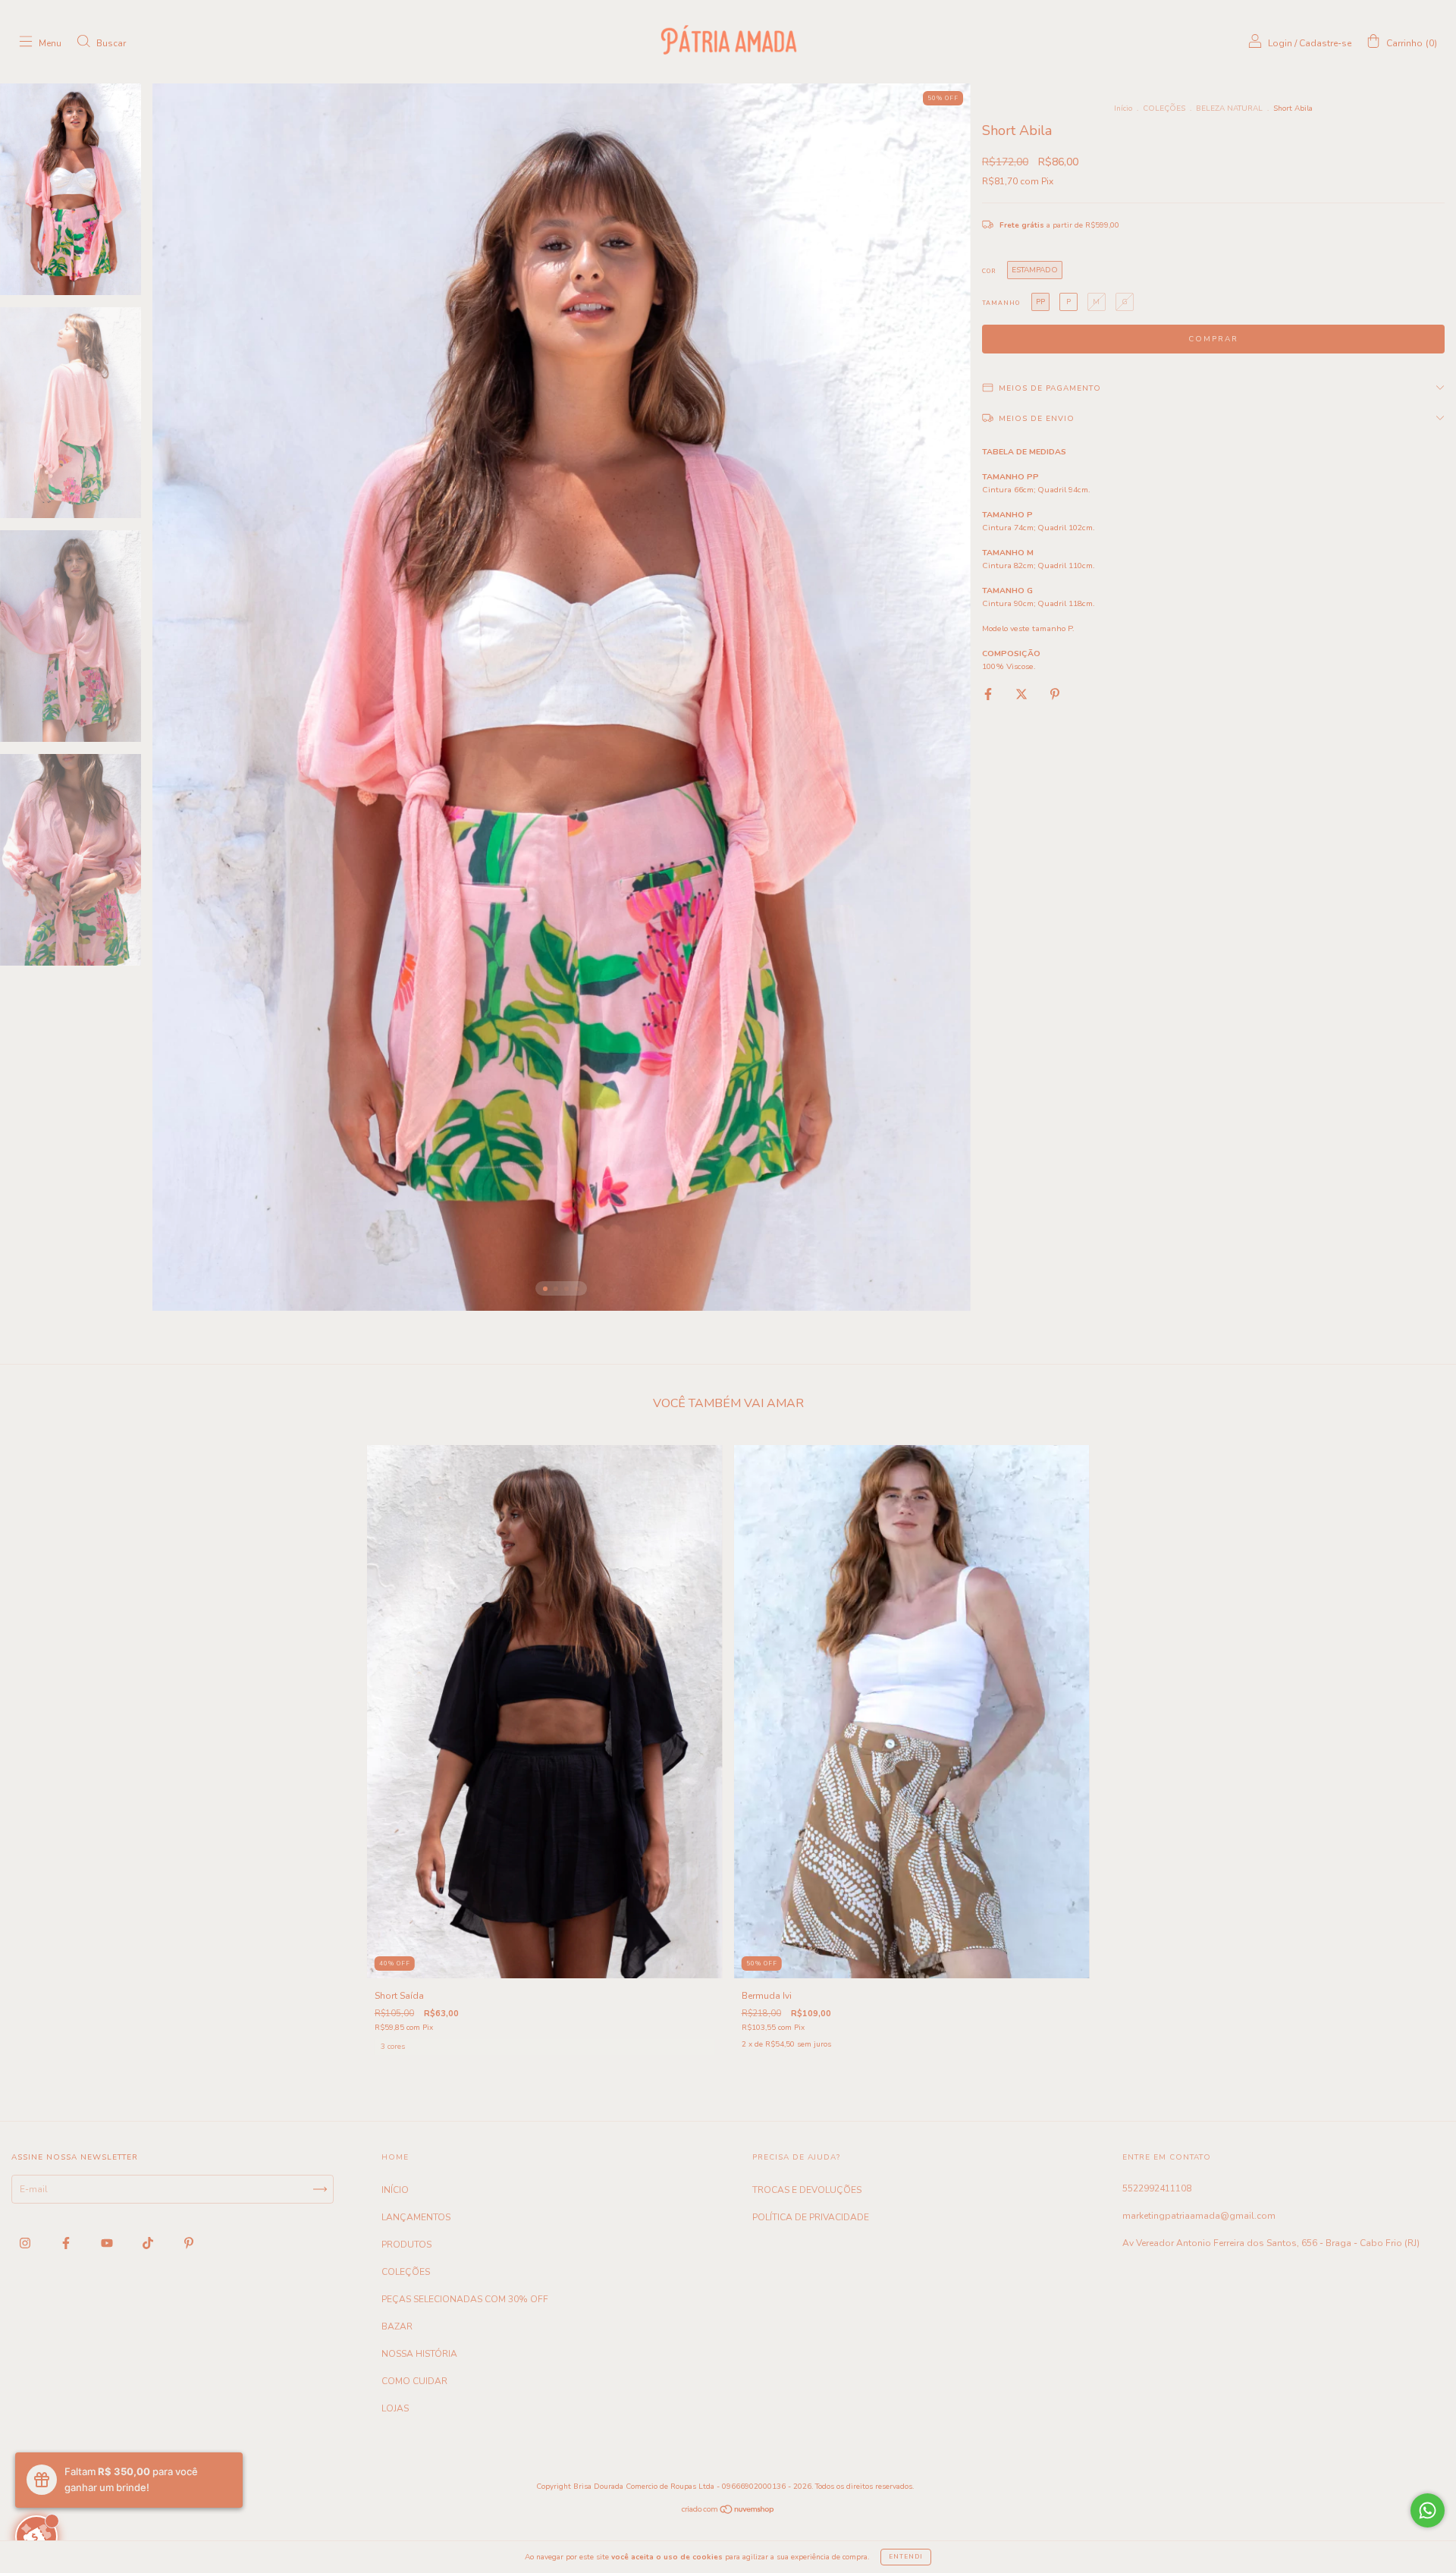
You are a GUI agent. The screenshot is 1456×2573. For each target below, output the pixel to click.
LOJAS (395, 2408)
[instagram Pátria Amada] (26, 2244)
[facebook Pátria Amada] (67, 2244)
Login (1280, 43)
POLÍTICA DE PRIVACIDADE (811, 2217)
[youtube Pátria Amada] (108, 2244)
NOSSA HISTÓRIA (419, 2354)
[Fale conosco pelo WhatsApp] (1428, 2510)
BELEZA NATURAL (1229, 108)
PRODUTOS (406, 2245)
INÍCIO (395, 2190)
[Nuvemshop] (728, 2512)
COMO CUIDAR (414, 2381)
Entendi (906, 2557)
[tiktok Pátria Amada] (149, 2244)
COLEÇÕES (1164, 108)
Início (1123, 108)
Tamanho (1001, 303)
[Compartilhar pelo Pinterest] (1055, 694)
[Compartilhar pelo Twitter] (1023, 694)
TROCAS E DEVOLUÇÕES (807, 2190)
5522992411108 (1157, 2188)
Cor (989, 271)
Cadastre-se (1325, 43)
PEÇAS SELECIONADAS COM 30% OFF (465, 2299)
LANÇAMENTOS (416, 2217)
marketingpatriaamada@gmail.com (1199, 2216)
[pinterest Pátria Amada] (189, 2244)
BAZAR (397, 2326)
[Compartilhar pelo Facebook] (989, 694)
